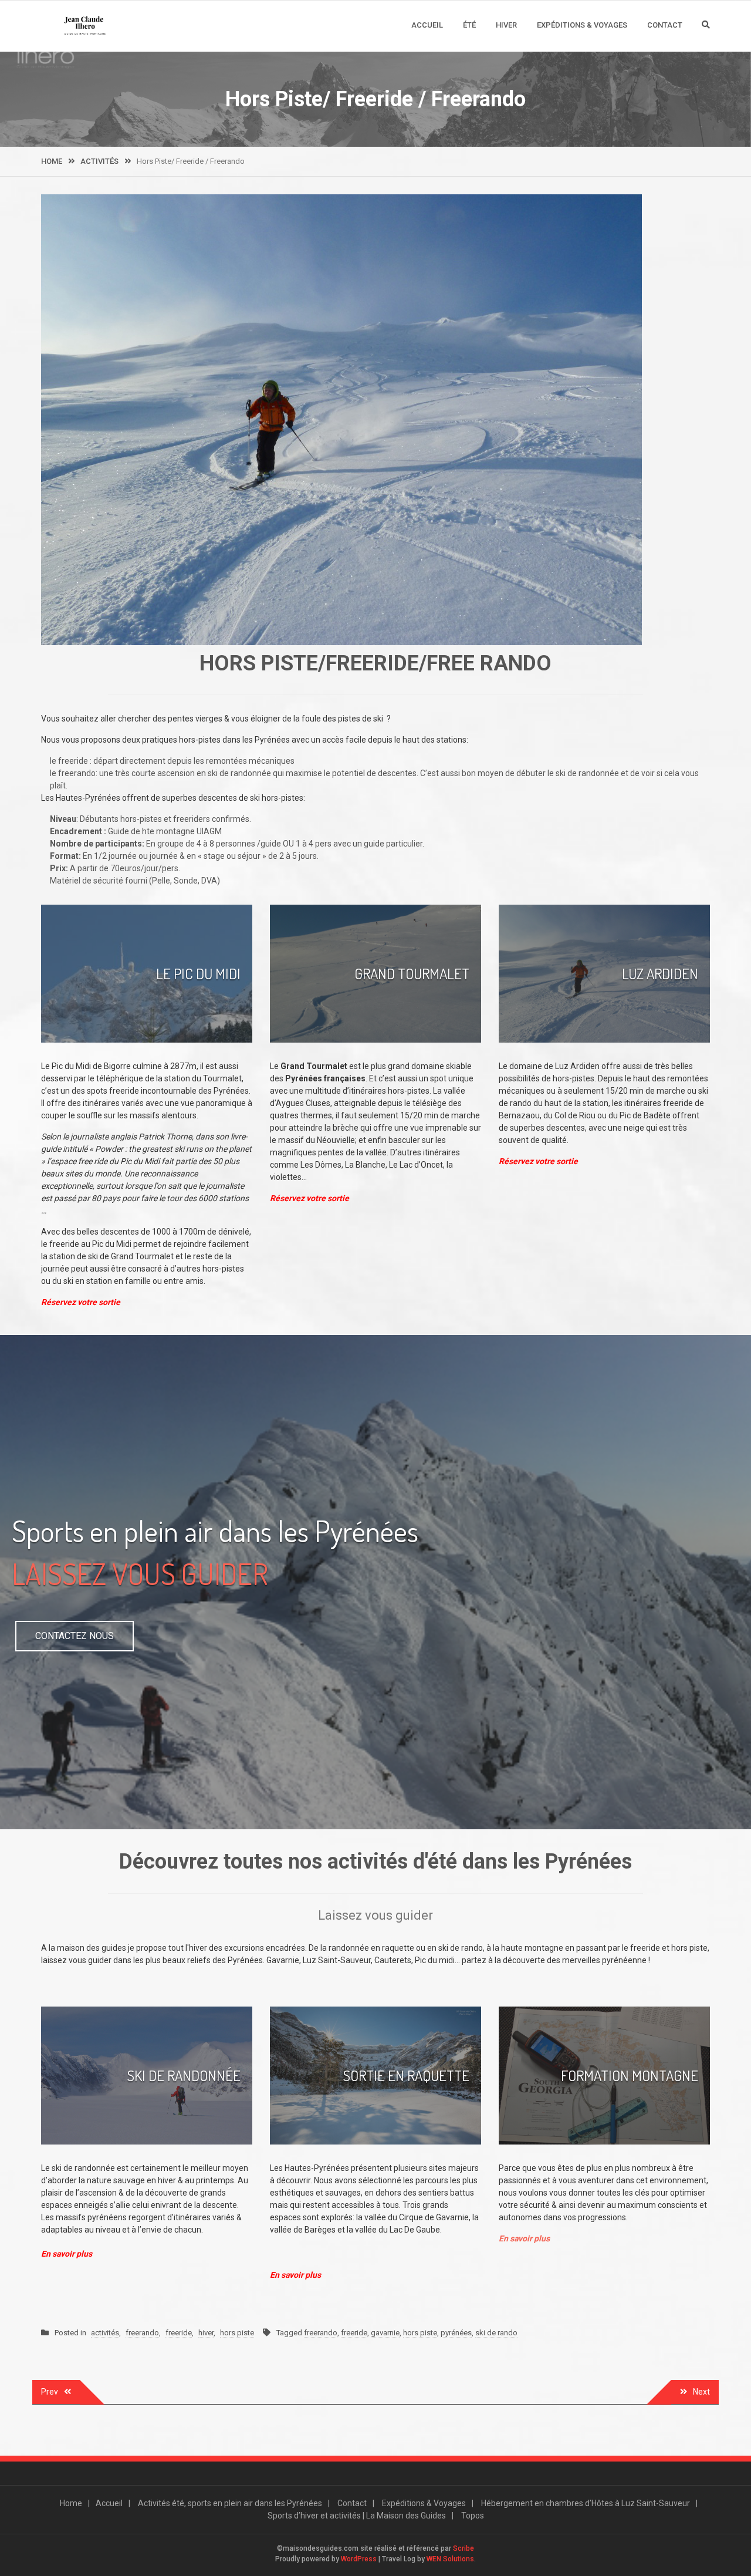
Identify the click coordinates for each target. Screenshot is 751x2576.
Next (701, 2392)
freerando (142, 2333)
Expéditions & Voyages (582, 25)
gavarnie (385, 2333)
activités (105, 2333)
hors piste (237, 2333)
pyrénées (456, 2333)
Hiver (506, 25)
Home (71, 2503)
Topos (473, 2516)
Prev (50, 2392)
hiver (206, 2333)
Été (469, 25)
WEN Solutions (450, 2559)
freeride (179, 2333)
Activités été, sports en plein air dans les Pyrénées (230, 2503)
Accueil (427, 25)
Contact (665, 25)
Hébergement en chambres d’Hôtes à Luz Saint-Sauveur (586, 2503)
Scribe (464, 2548)
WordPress (359, 2559)
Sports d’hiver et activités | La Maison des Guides (357, 2516)
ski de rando (496, 2333)
